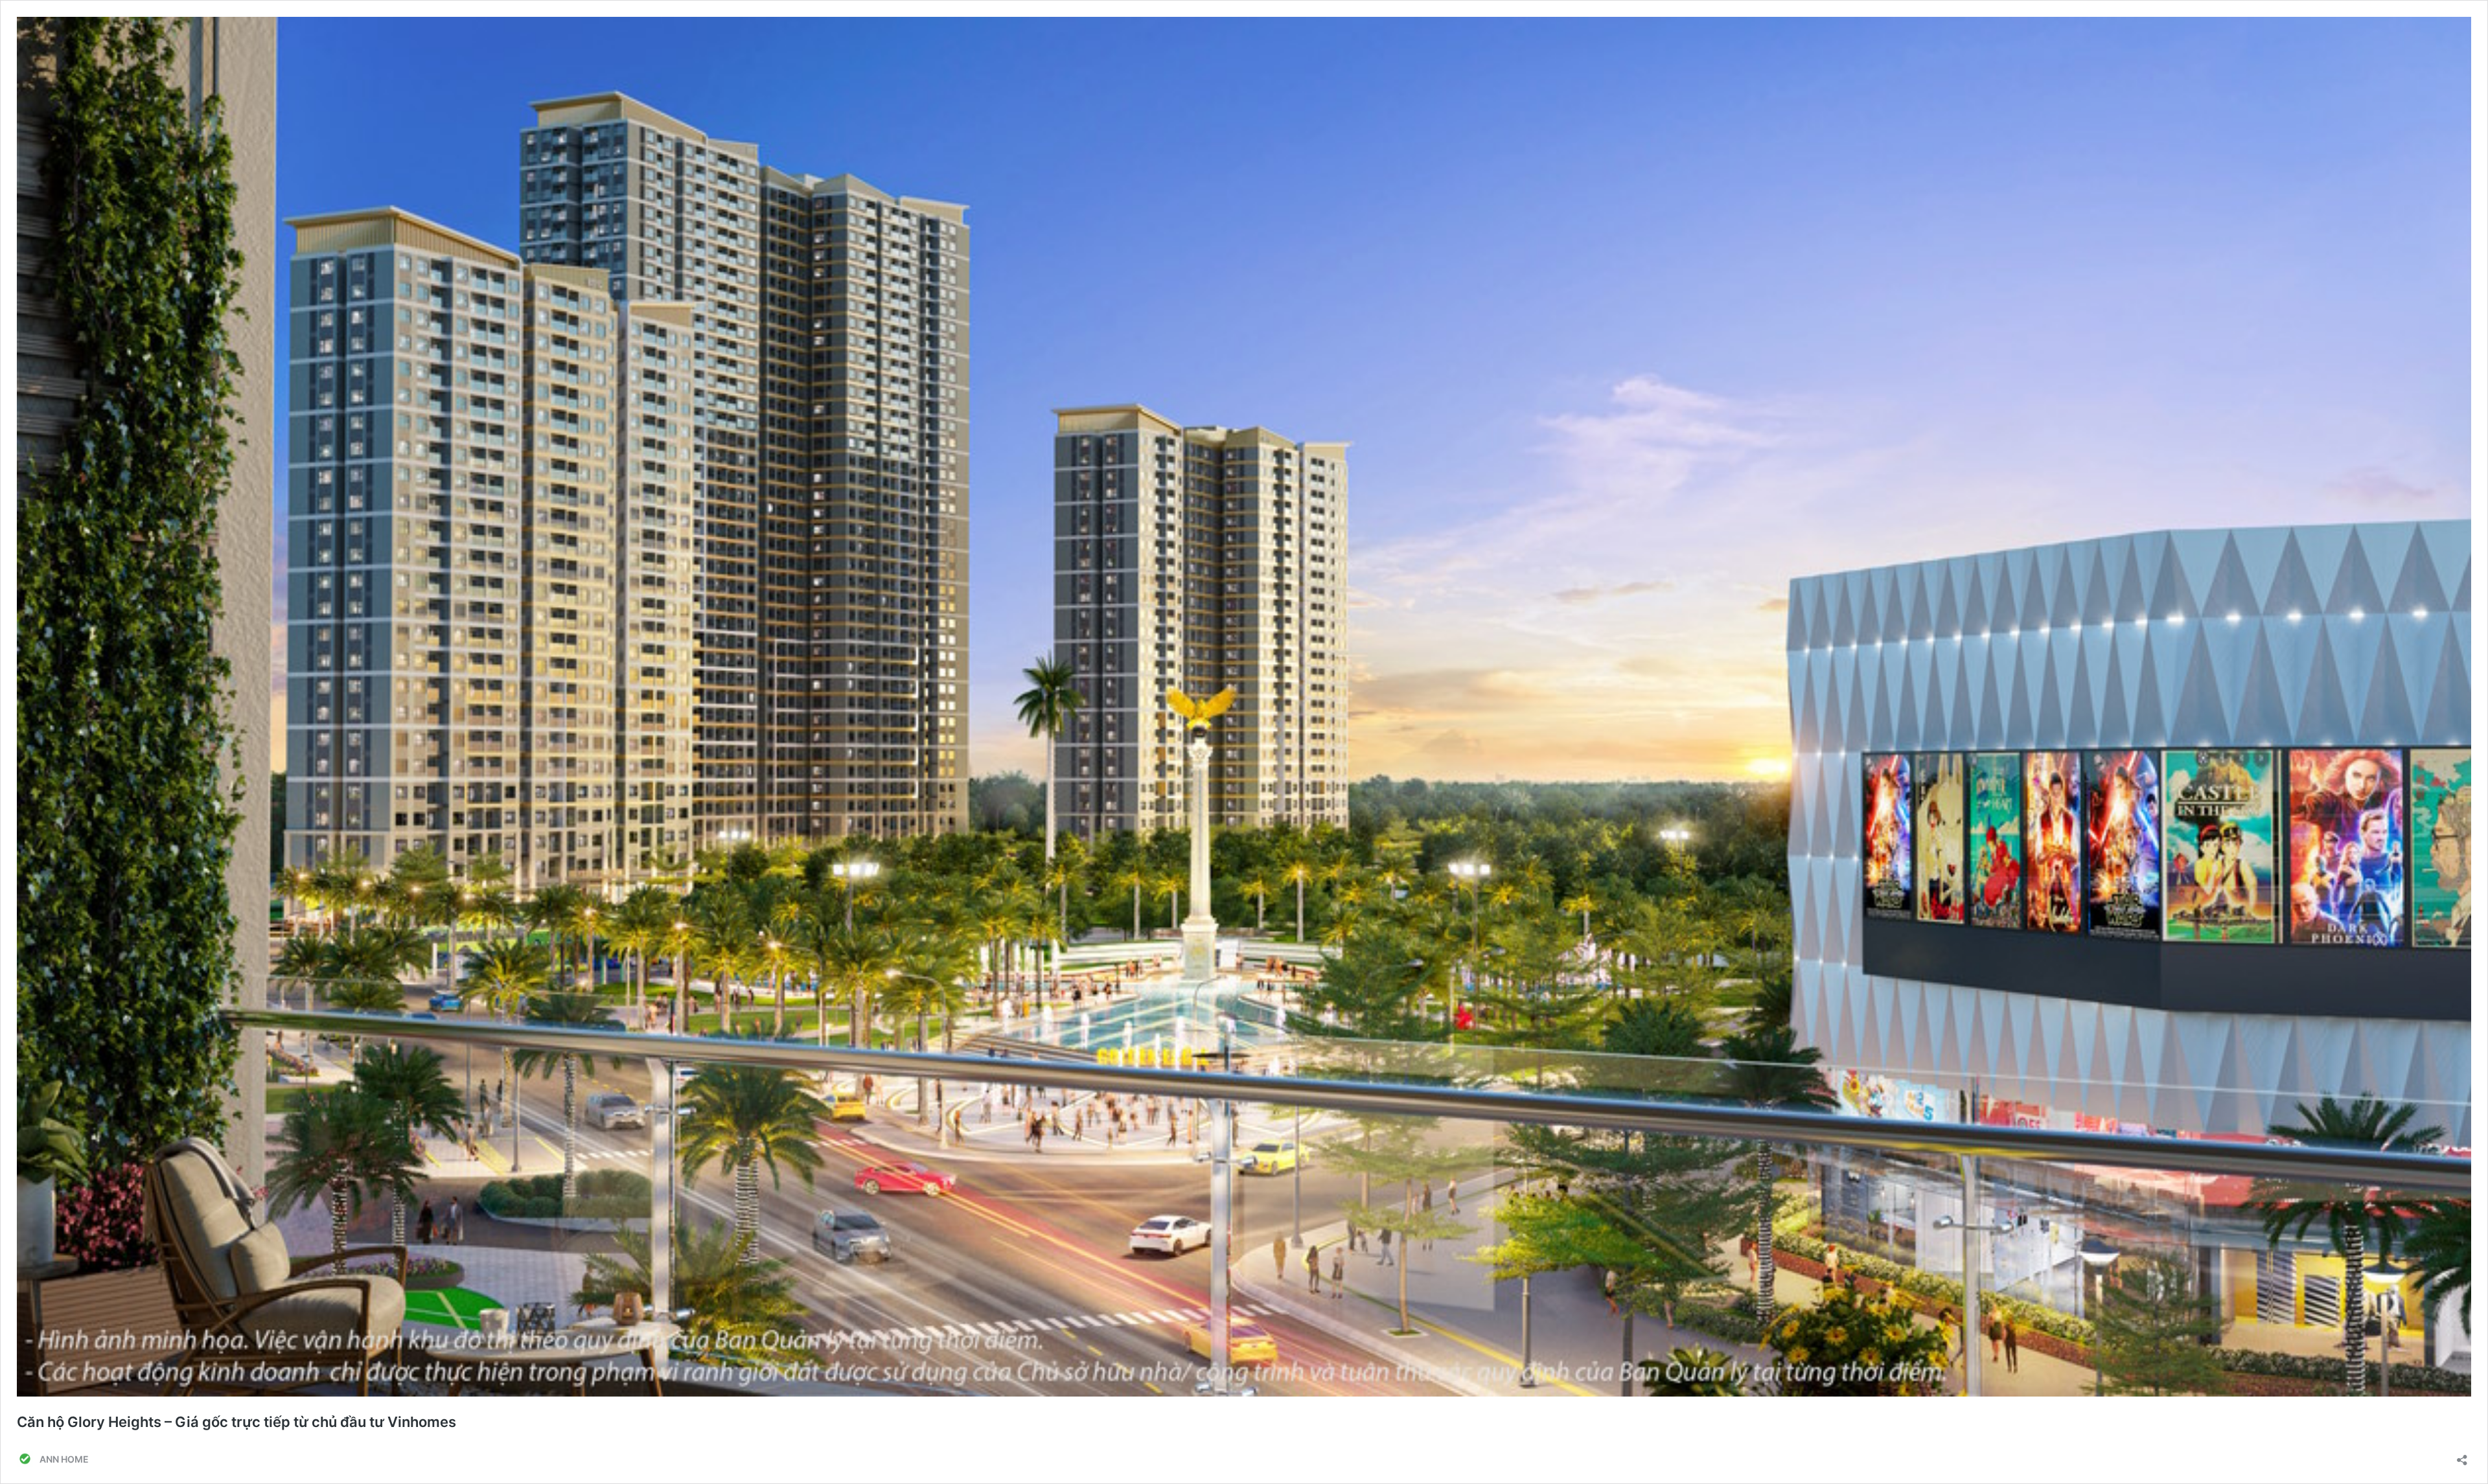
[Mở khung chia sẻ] (2462, 1456)
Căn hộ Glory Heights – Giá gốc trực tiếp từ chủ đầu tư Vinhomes (236, 1422)
